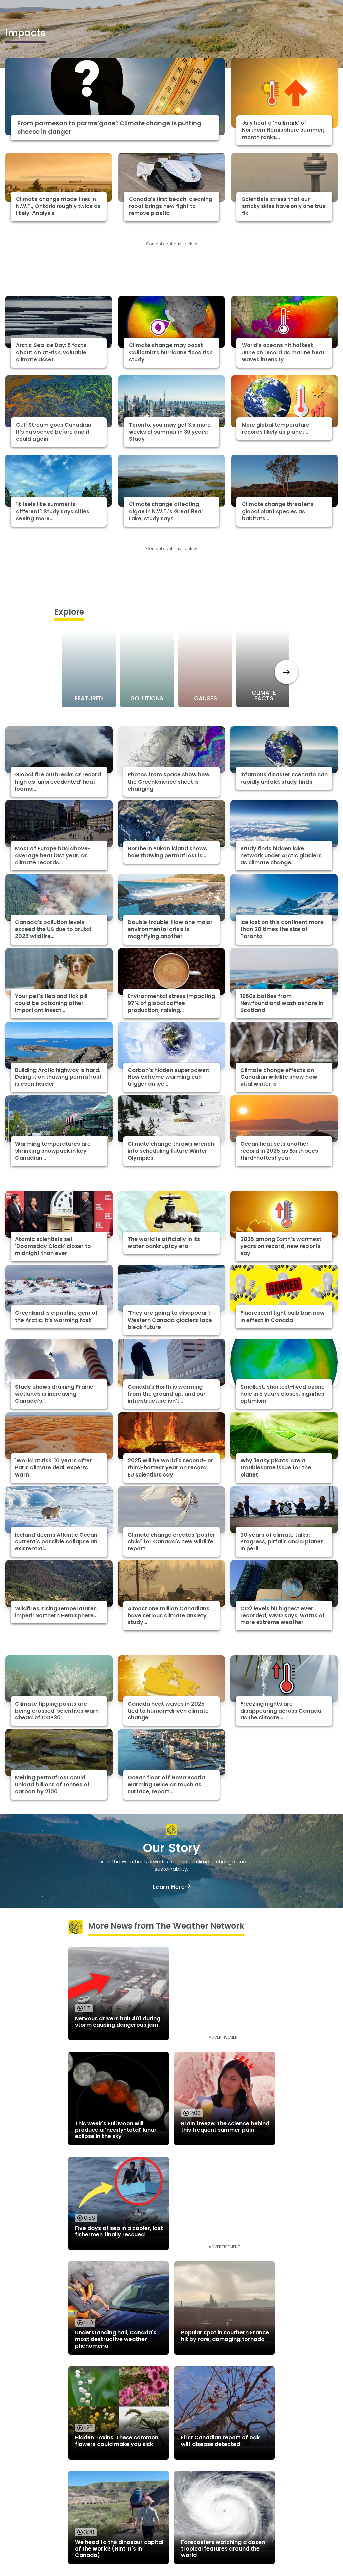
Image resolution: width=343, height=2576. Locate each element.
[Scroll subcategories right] (287, 672)
